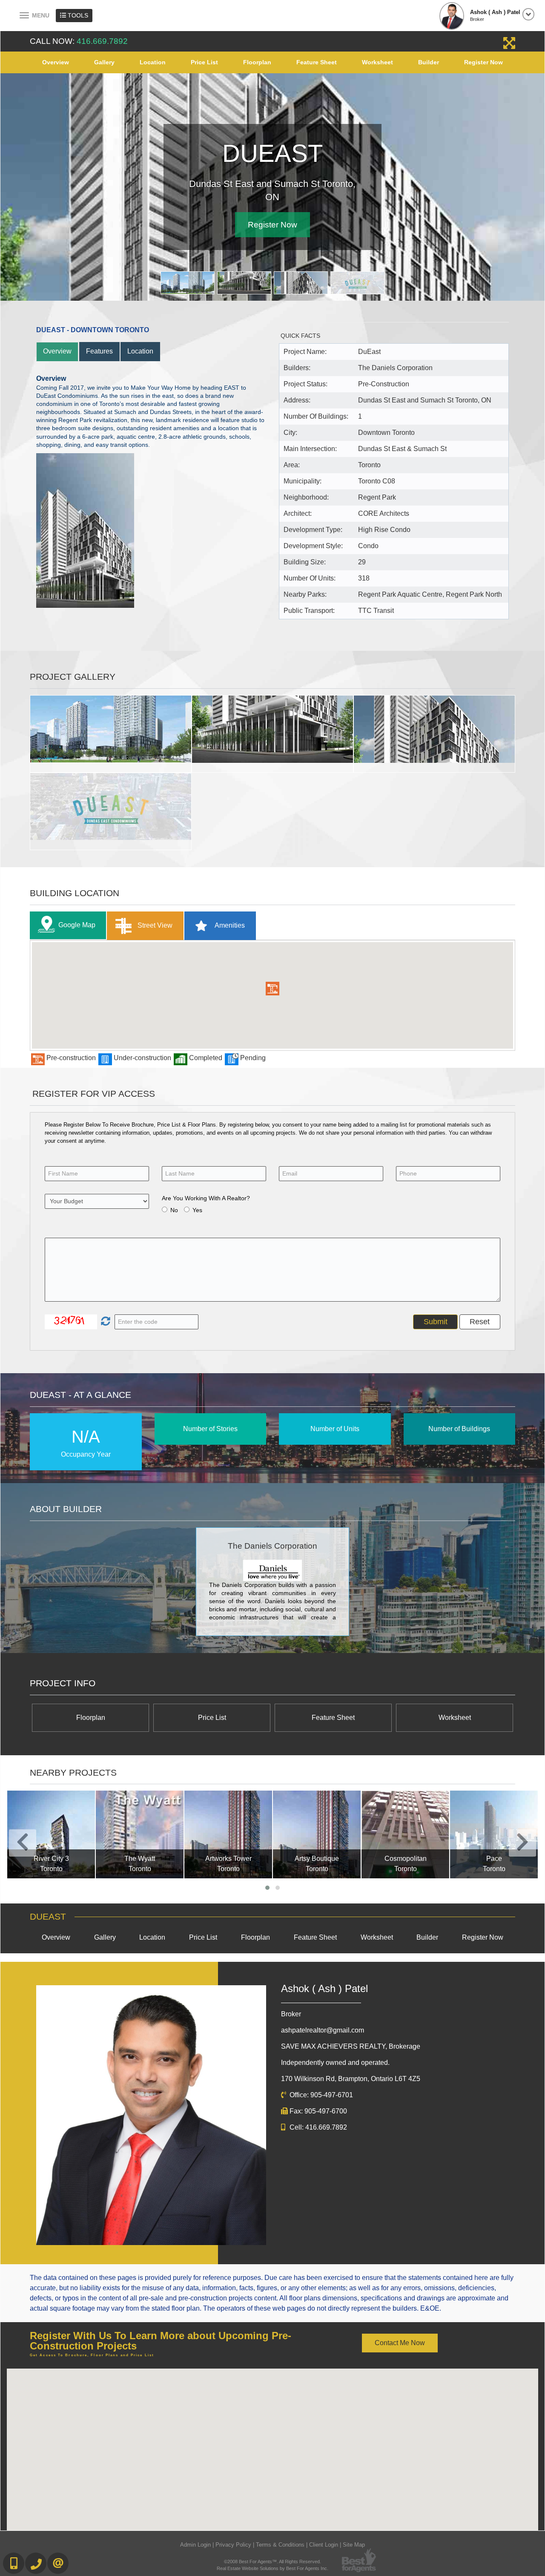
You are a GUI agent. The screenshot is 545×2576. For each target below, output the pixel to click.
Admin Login (195, 2544)
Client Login (324, 2544)
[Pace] (405, 1834)
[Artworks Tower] (140, 1834)
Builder (429, 62)
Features (99, 351)
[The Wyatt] (51, 1834)
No (174, 1209)
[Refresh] (105, 1321)
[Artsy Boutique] (228, 1834)
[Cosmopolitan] (317, 1834)
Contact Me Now (400, 2342)
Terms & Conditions (280, 2544)
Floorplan (257, 62)
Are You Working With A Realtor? (206, 1197)
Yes (197, 1209)
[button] (272, 988)
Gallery (104, 62)
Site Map (354, 2544)
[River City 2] (494, 1834)
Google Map (77, 924)
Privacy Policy (233, 2544)
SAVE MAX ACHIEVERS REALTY (351, 2046)
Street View (154, 924)
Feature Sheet (317, 62)
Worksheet (377, 62)
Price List (204, 62)
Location (153, 62)
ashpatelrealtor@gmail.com (323, 2029)
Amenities (229, 924)
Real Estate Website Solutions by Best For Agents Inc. (272, 2568)
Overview (56, 62)
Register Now (483, 62)
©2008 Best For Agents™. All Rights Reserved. (272, 2561)
